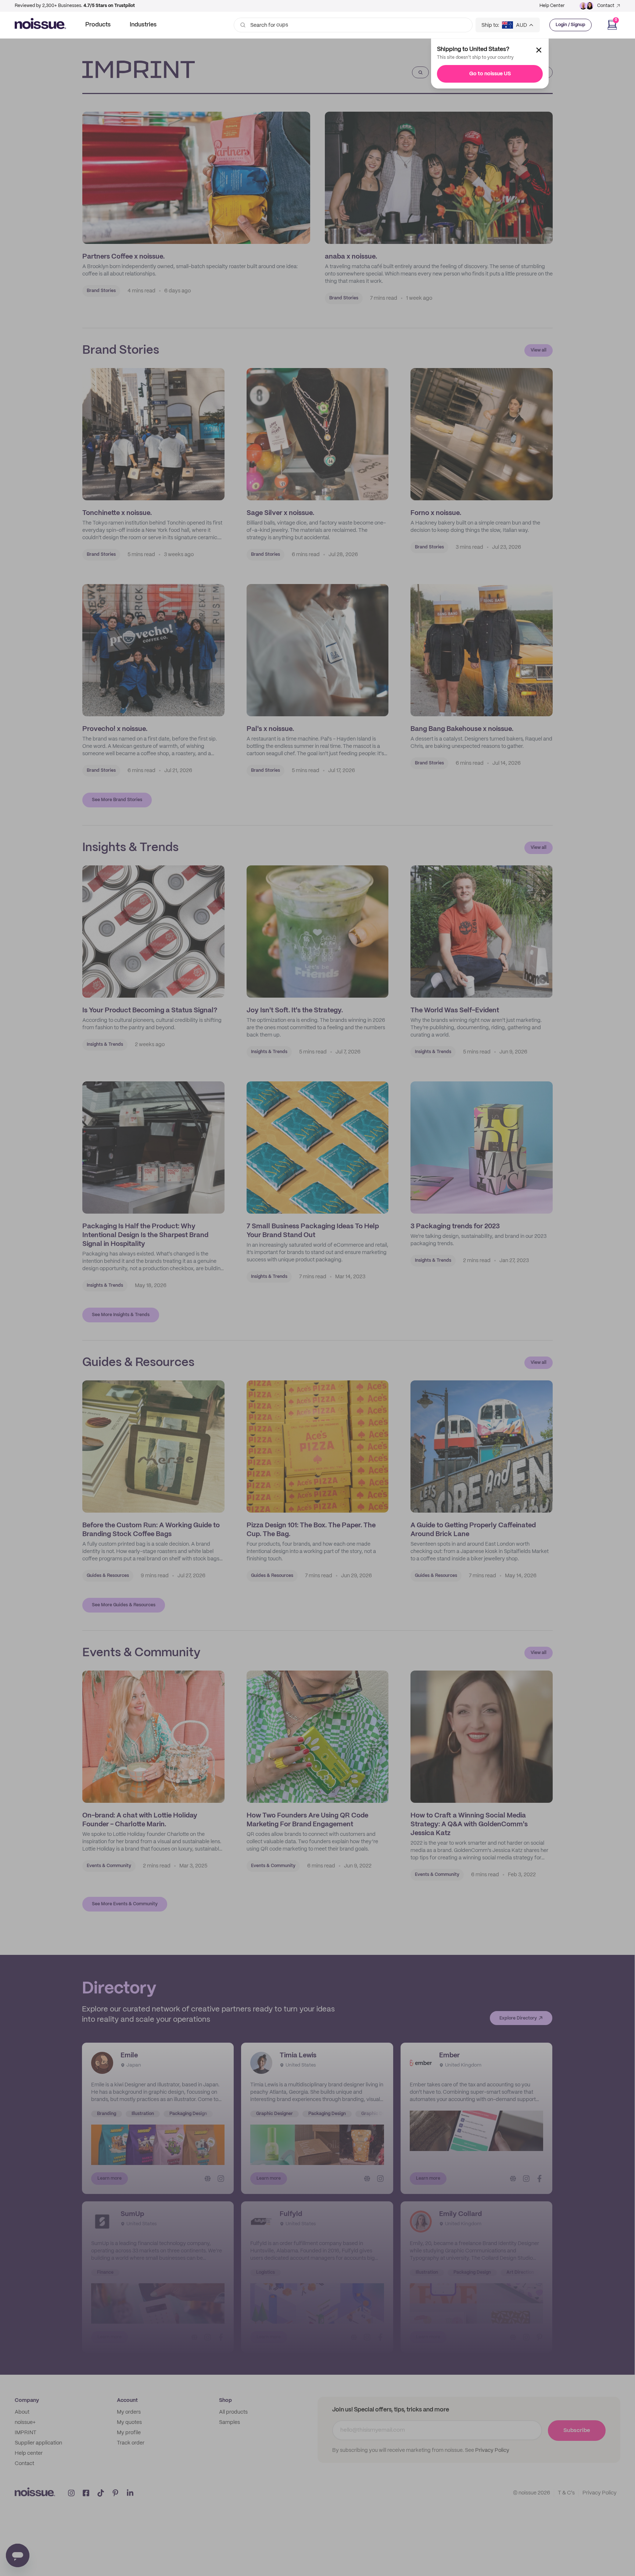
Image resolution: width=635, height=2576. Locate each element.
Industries (143, 25)
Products (98, 25)
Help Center (552, 6)
